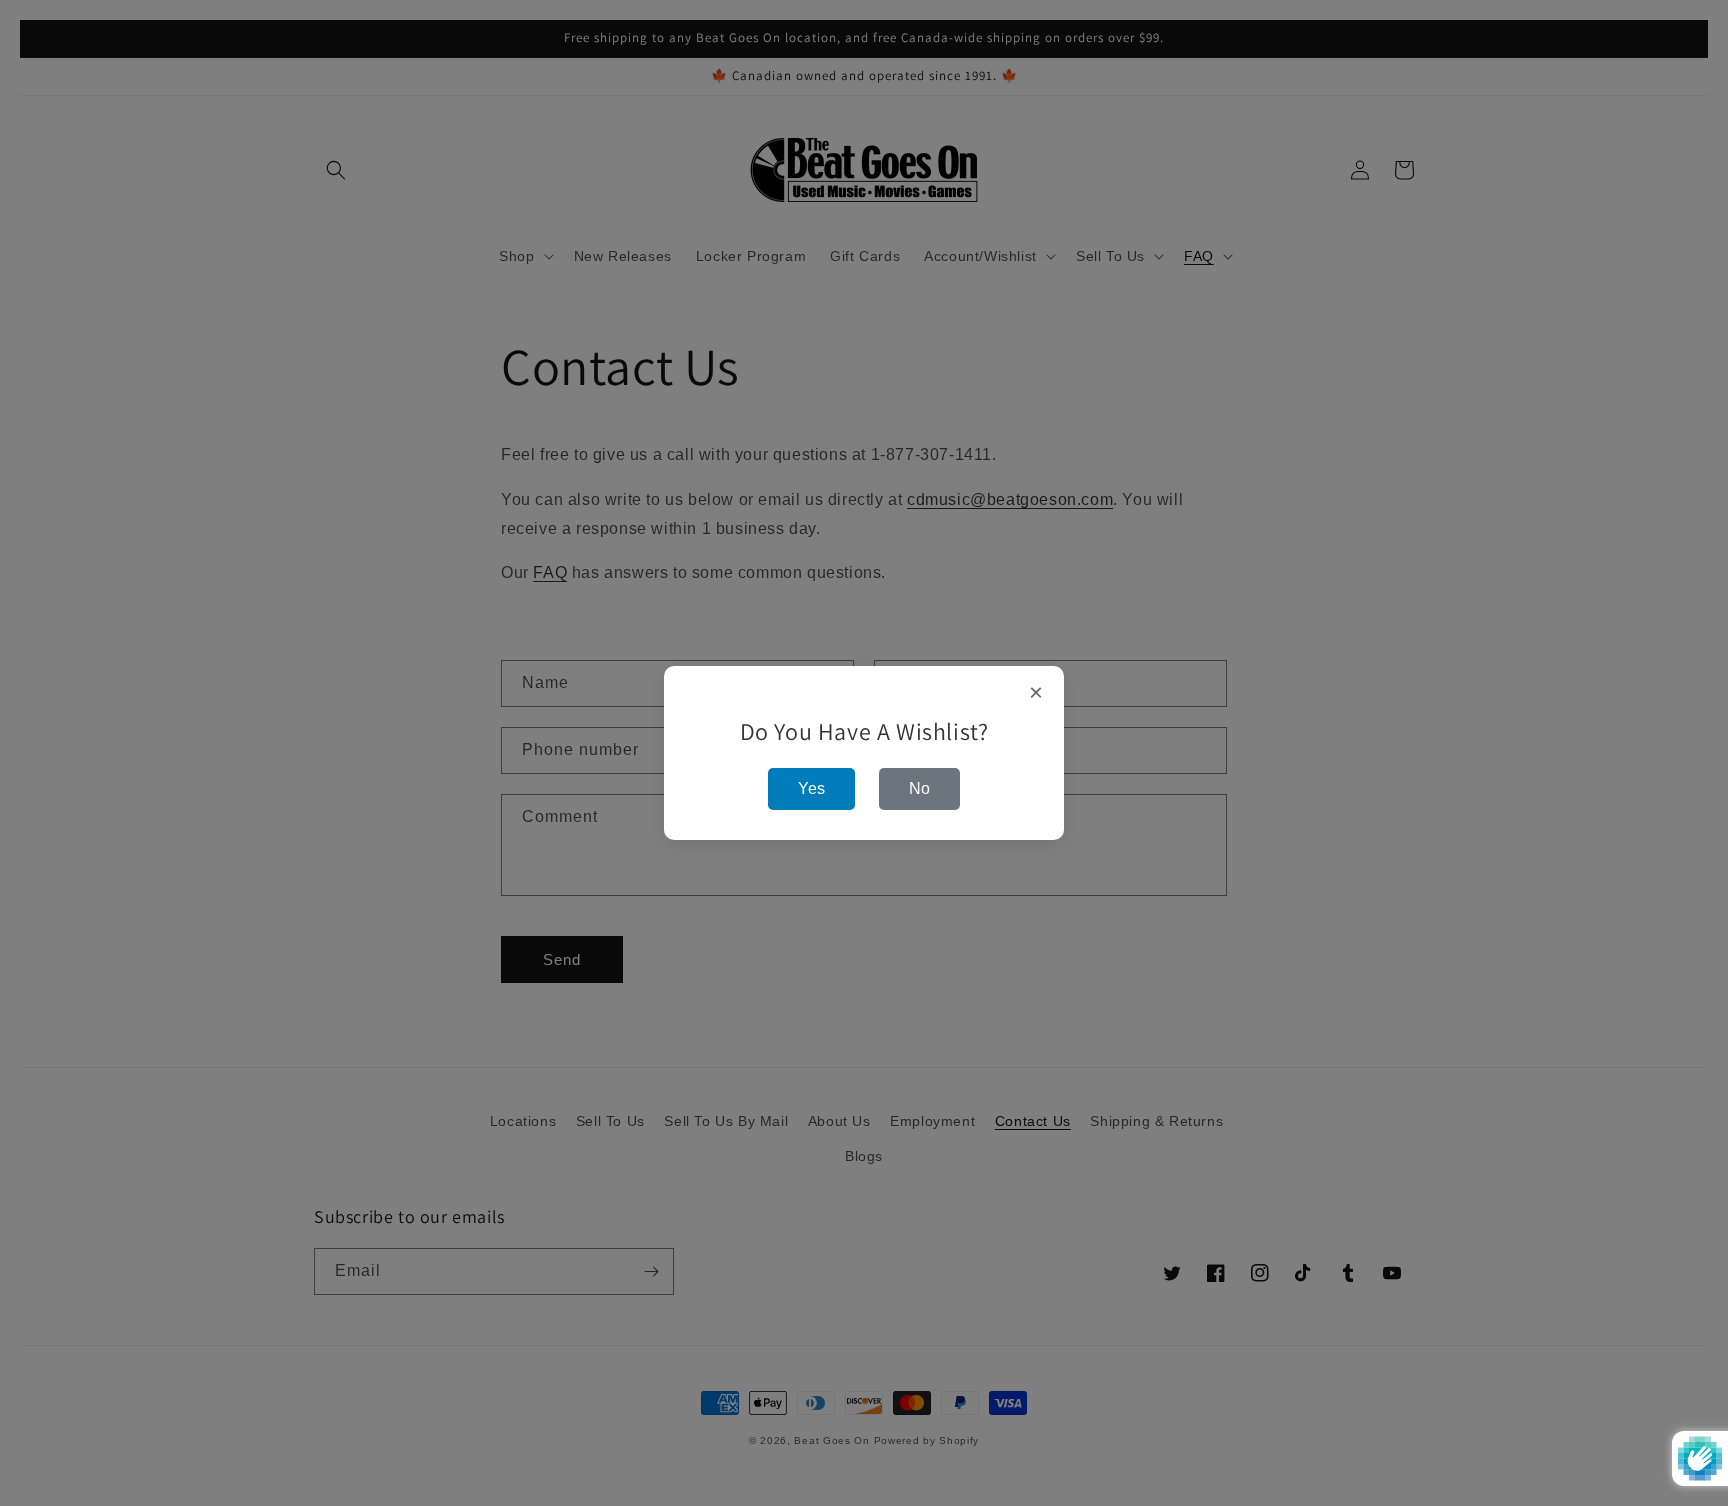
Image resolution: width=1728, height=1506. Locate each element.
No (919, 788)
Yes (811, 788)
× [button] (1036, 693)
